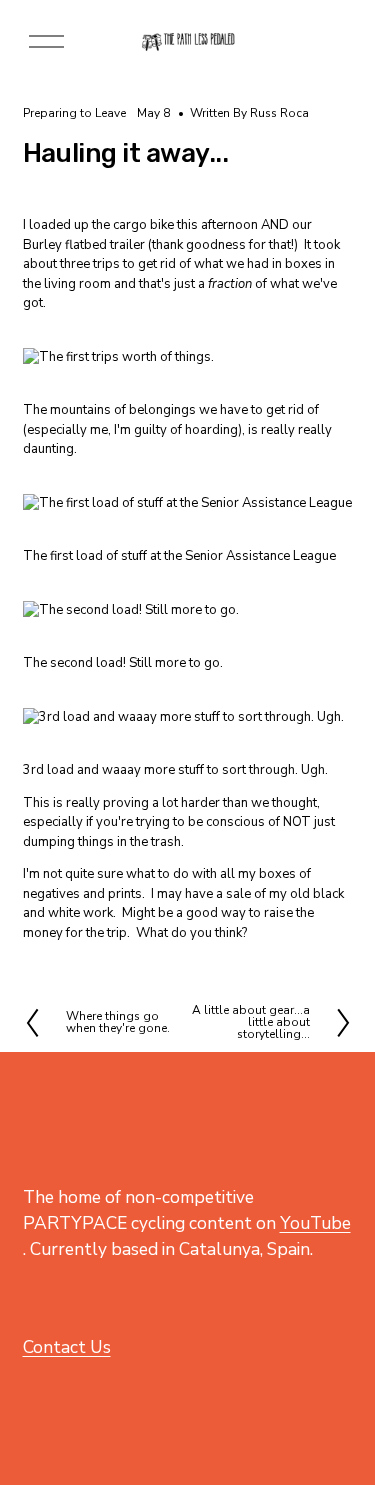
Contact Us (67, 1347)
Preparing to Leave (74, 113)
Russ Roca (279, 113)
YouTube (315, 1223)
